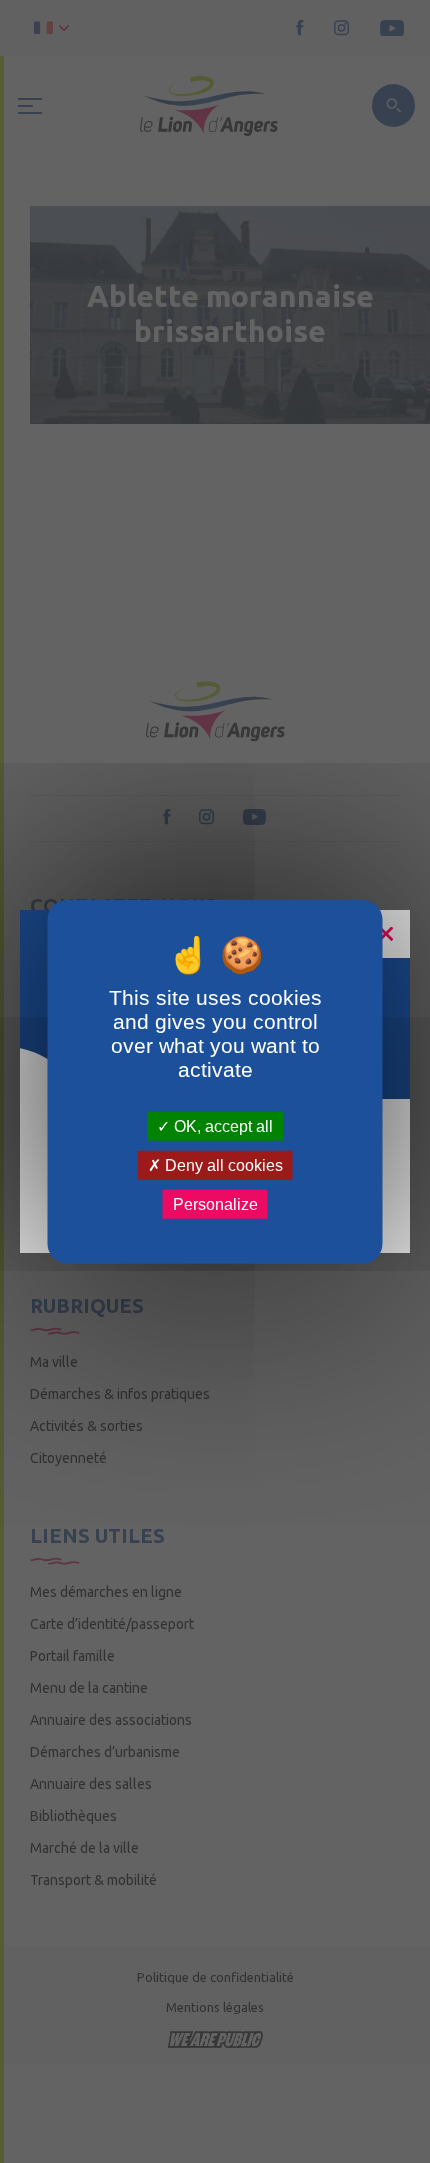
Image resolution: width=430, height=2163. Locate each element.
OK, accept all (221, 1125)
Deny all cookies (222, 1164)
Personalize (215, 1204)
